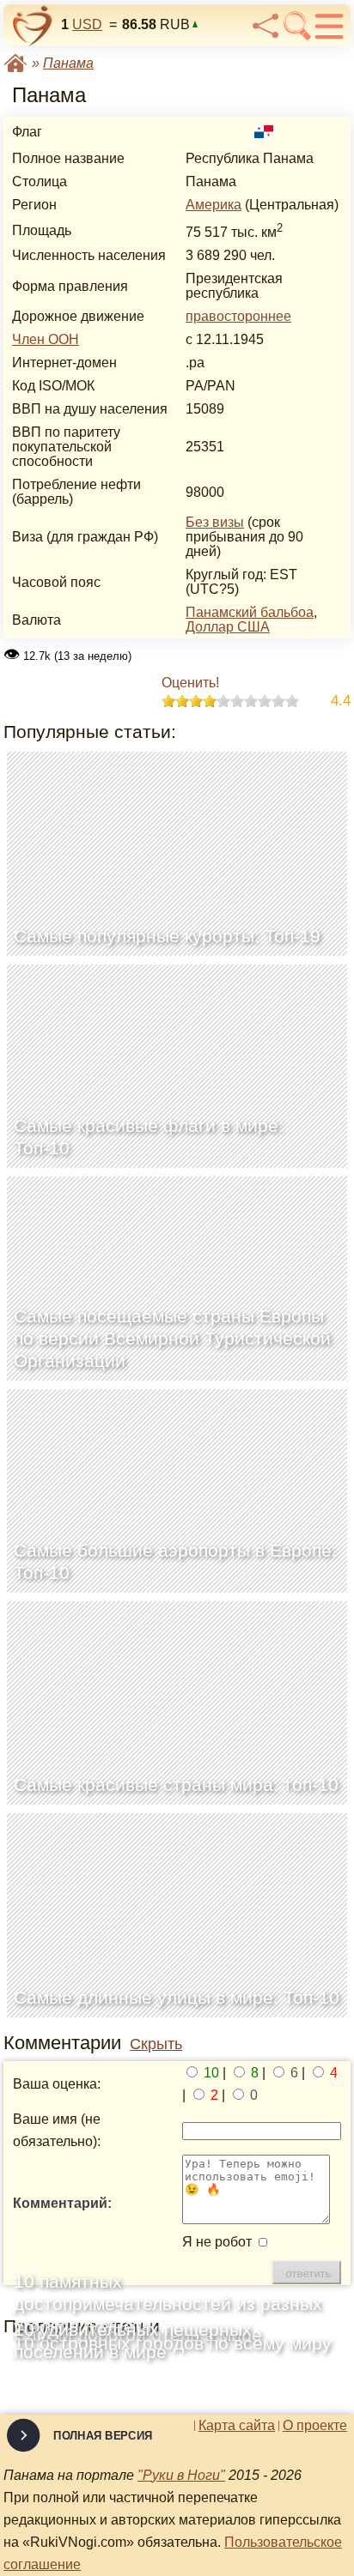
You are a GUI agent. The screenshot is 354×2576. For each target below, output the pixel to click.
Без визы (215, 522)
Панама (68, 63)
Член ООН (46, 339)
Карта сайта (237, 2426)
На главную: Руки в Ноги (15, 63)
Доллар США (228, 627)
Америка (214, 205)
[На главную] (33, 26)
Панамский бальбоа (250, 612)
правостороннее (238, 316)
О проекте (315, 2426)
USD (87, 24)
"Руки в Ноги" (181, 2475)
